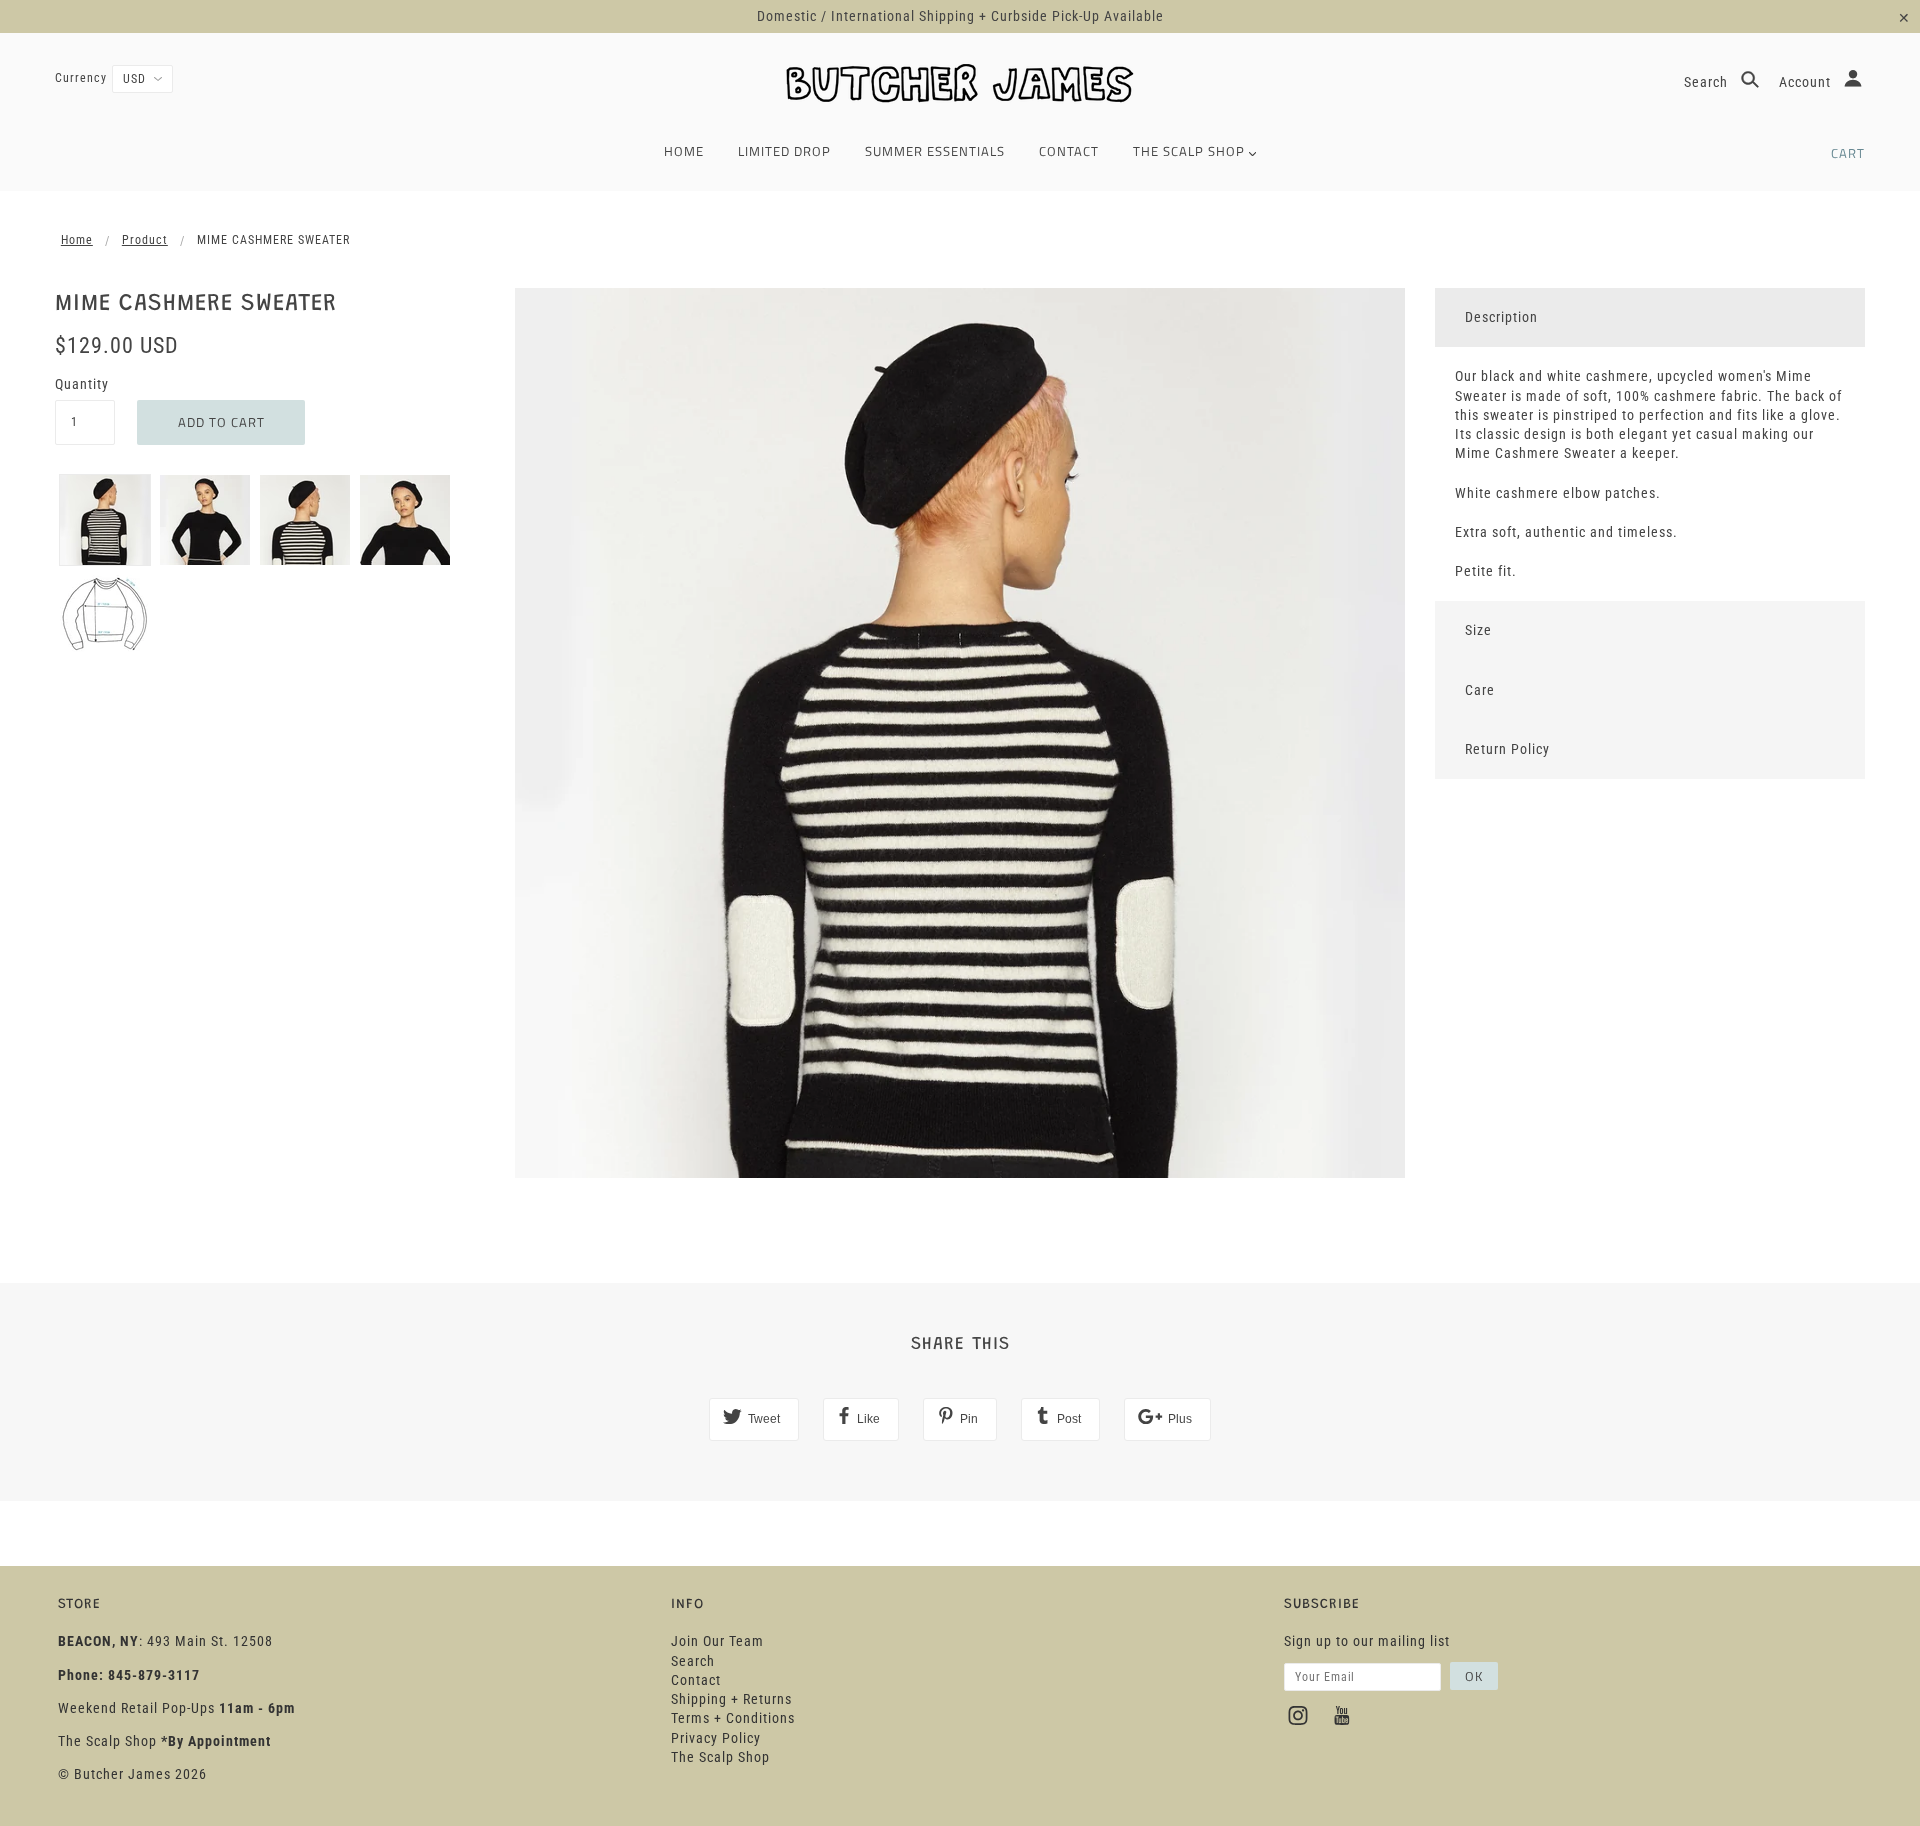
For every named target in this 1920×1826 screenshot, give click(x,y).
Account (1807, 82)
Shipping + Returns (731, 1699)
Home (77, 240)
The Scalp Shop (720, 1757)
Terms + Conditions (733, 1718)
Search (1708, 82)
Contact (696, 1680)
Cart (1848, 153)
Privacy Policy (716, 1738)
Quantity (82, 384)
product (145, 240)
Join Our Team (717, 1641)
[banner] (960, 85)
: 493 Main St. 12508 (165, 1641)
